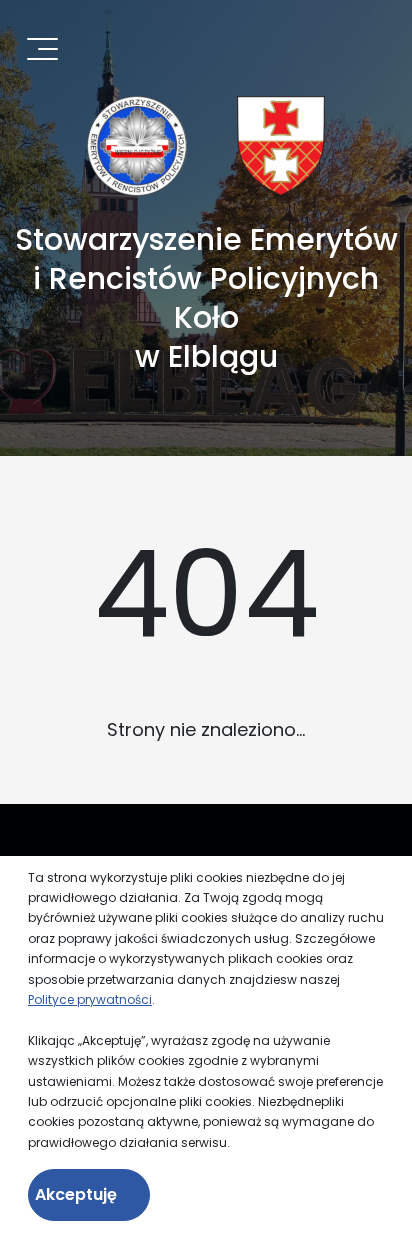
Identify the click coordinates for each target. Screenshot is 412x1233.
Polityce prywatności (90, 999)
